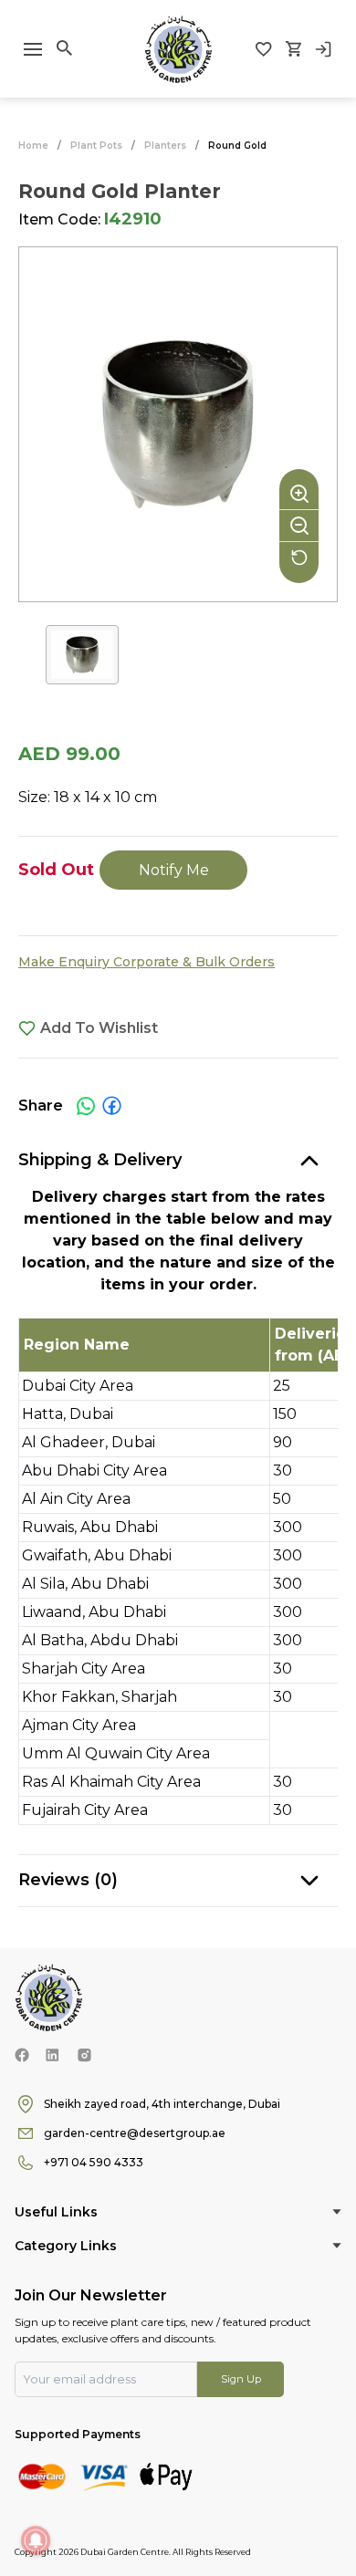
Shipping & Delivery (100, 1160)
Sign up (241, 2379)
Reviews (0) (68, 1880)
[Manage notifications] (36, 2540)
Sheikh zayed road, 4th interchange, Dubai (162, 2104)
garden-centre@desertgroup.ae (135, 2133)
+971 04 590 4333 (94, 2162)
